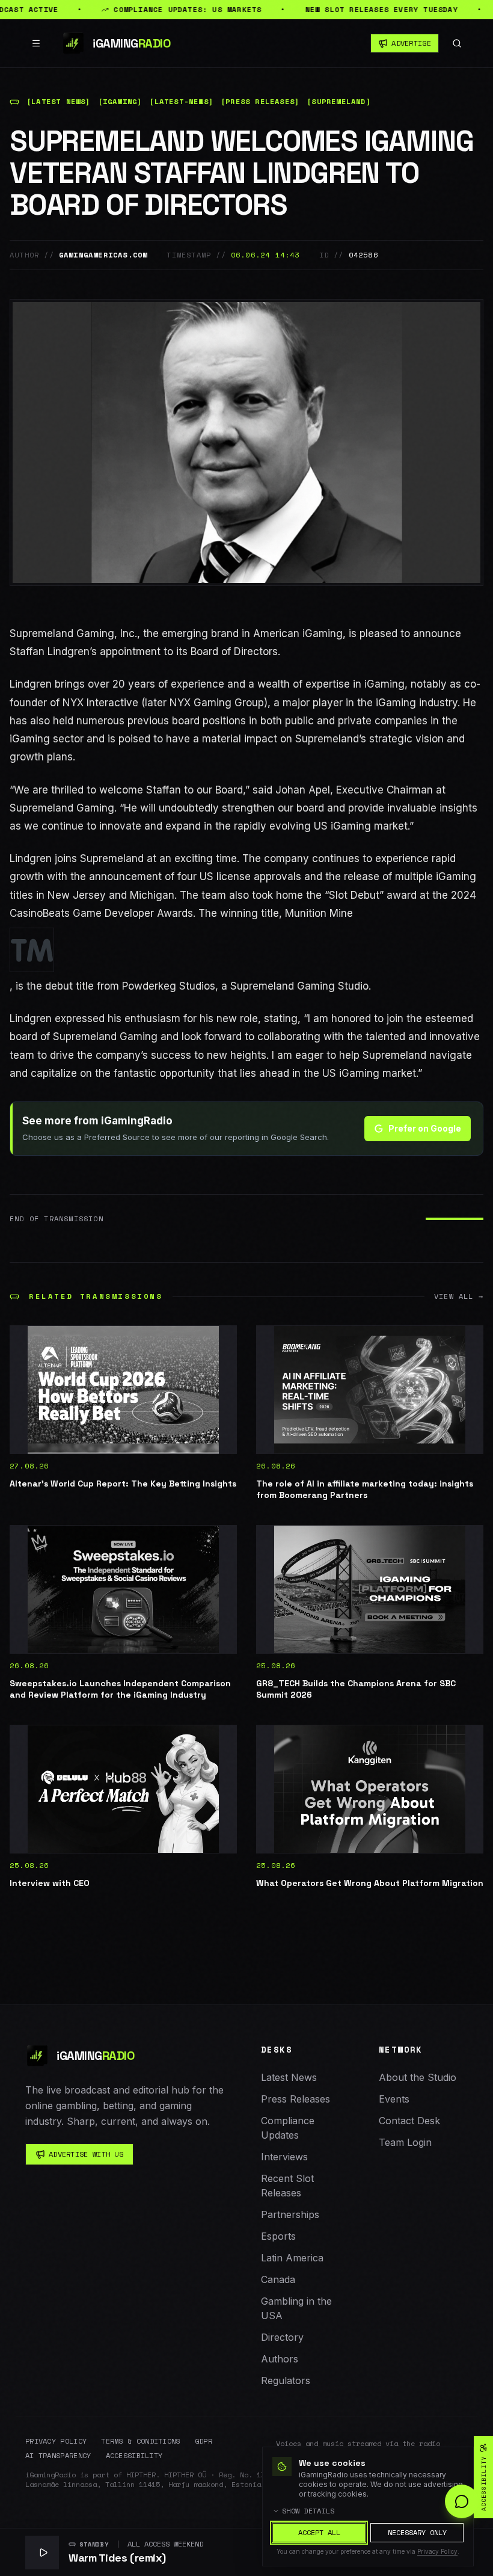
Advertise (411, 43)
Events (394, 2099)
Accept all (319, 2532)
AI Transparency (58, 2456)
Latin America (292, 2258)
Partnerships (290, 2214)
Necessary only (417, 2532)
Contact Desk (409, 2121)
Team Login (405, 2142)
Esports (278, 2236)
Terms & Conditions (140, 2441)
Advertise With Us (86, 2154)
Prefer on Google (425, 1128)
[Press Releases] (260, 102)
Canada (278, 2279)
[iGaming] (120, 102)
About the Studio (418, 2077)
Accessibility (134, 2456)
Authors (280, 2359)
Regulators (286, 2380)
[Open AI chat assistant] (462, 2501)
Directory (282, 2337)
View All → (459, 1296)
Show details (308, 2511)
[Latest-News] (181, 102)
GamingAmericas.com (103, 255)
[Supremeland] (339, 102)
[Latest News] (59, 102)
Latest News (289, 2077)
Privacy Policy (56, 2441)
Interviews (284, 2157)
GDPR (204, 2441)
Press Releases (295, 2099)
